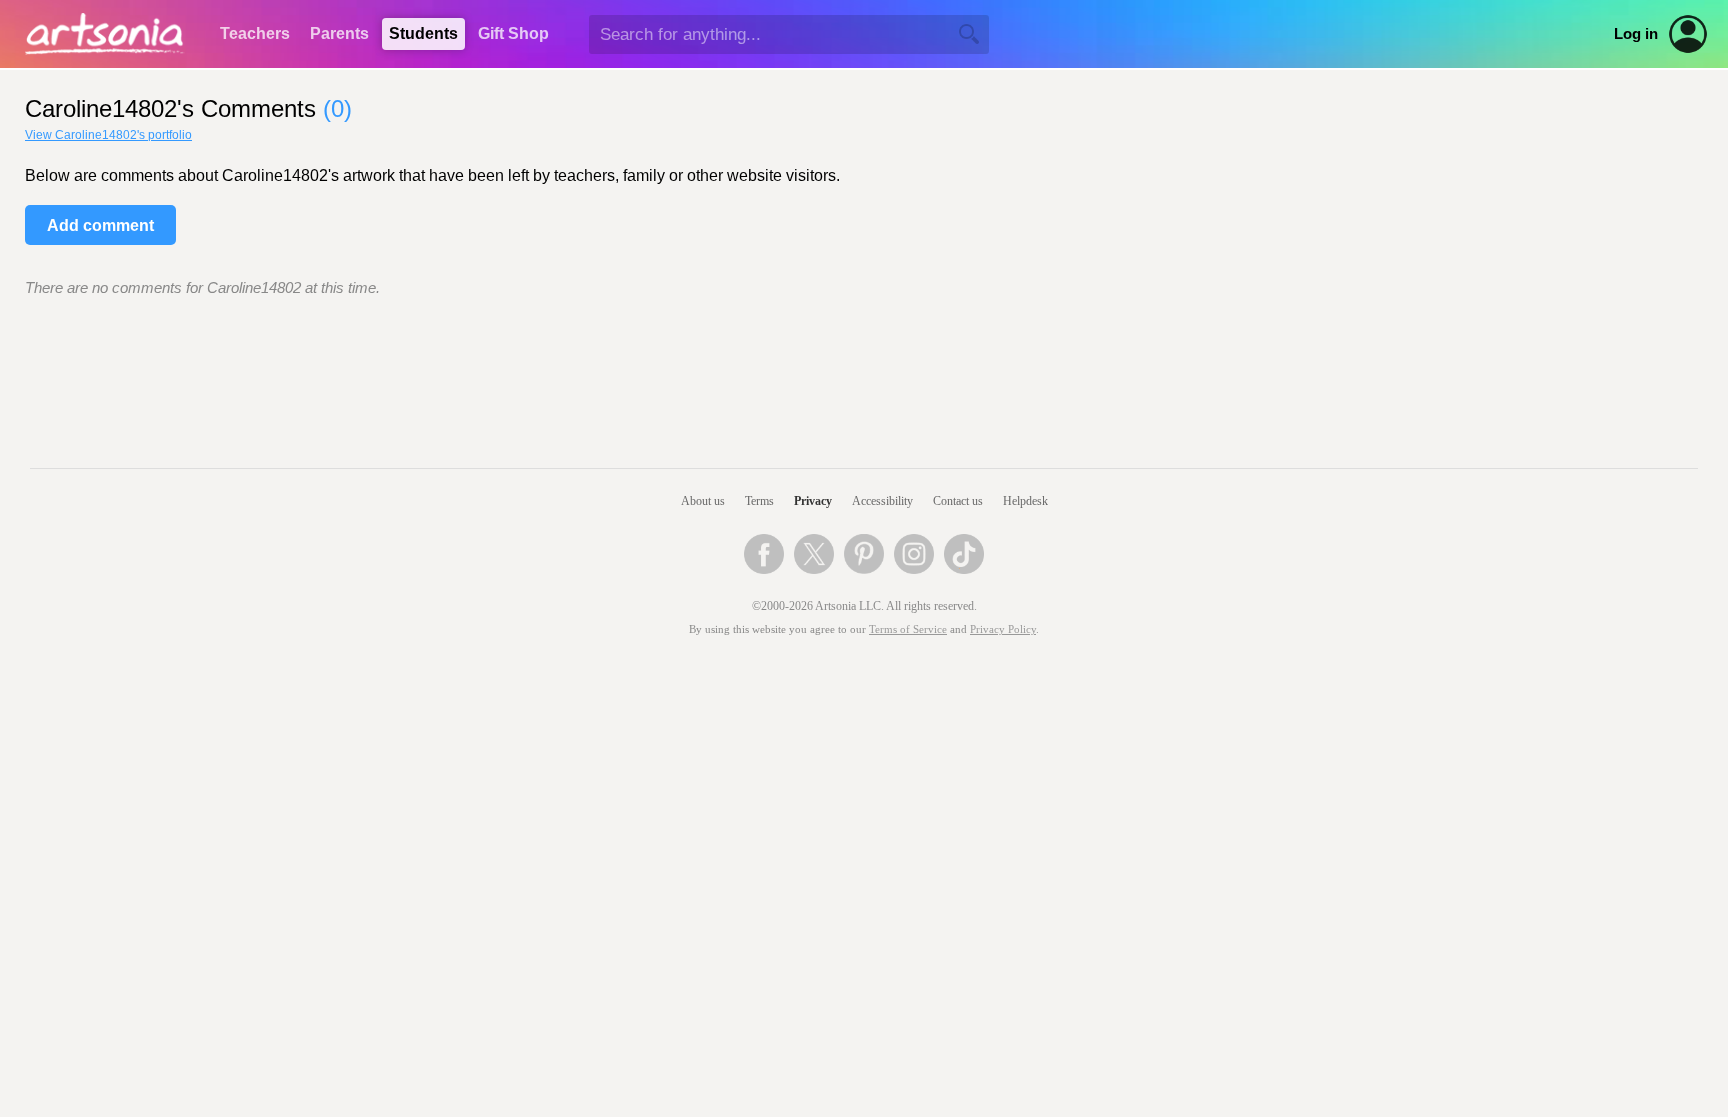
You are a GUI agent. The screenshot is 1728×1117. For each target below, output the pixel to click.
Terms (759, 501)
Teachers (255, 33)
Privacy (813, 501)
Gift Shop (513, 33)
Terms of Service (908, 629)
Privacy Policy (1003, 629)
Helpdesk (1025, 501)
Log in (1636, 34)
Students (423, 33)
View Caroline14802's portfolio (108, 135)
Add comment (100, 225)
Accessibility (882, 501)
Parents (339, 33)
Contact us (958, 501)
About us (703, 501)
